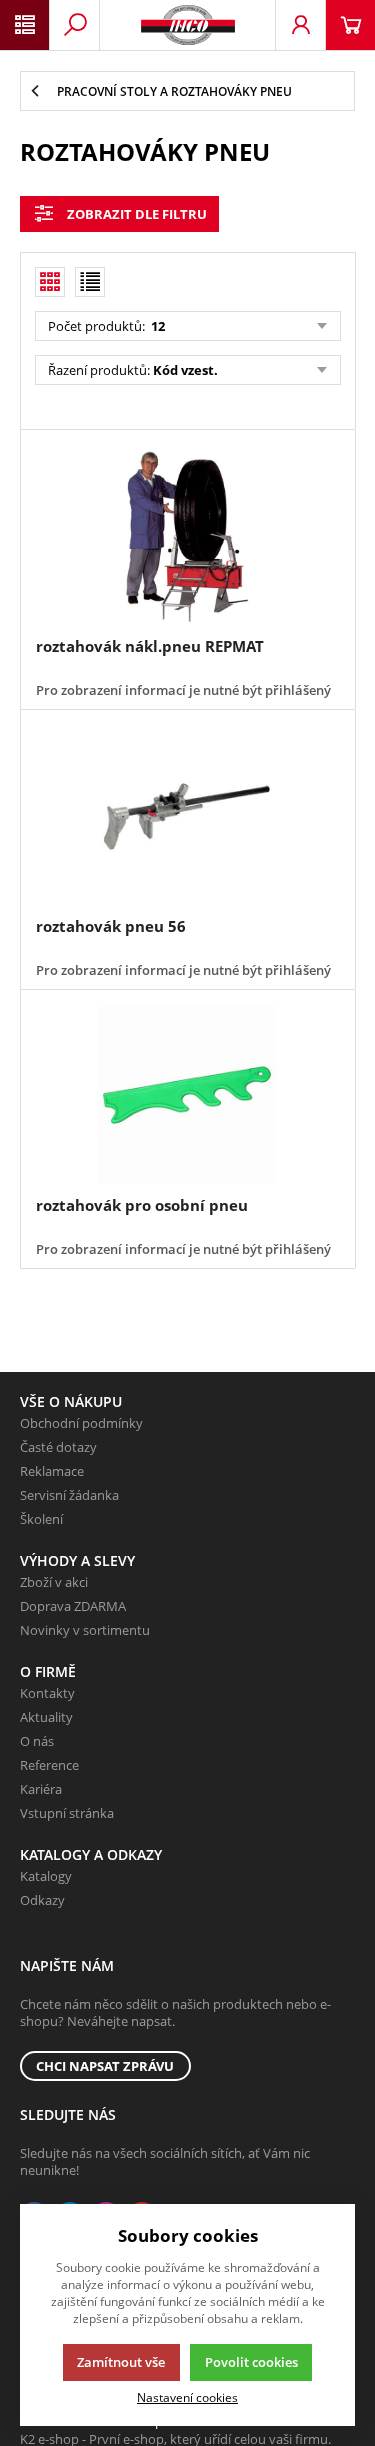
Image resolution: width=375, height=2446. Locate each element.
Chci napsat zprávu (105, 2066)
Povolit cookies (251, 2362)
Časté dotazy (58, 1447)
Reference (49, 1765)
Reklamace (52, 1471)
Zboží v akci (54, 1582)
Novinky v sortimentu (85, 1630)
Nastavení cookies (187, 2397)
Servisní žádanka (69, 1495)
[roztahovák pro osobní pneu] (187, 1095)
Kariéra (41, 1789)
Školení (41, 1519)
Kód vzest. (185, 370)
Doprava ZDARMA (73, 1606)
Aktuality (46, 1717)
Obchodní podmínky (81, 1423)
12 (156, 326)
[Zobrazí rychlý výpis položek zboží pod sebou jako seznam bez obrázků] (90, 282)
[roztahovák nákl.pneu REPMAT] (187, 535)
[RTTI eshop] (188, 25)
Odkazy (42, 1900)
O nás (37, 1741)
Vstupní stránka (67, 1813)
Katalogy (46, 1876)
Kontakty (47, 1693)
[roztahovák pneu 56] (187, 815)
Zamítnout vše (121, 2362)
